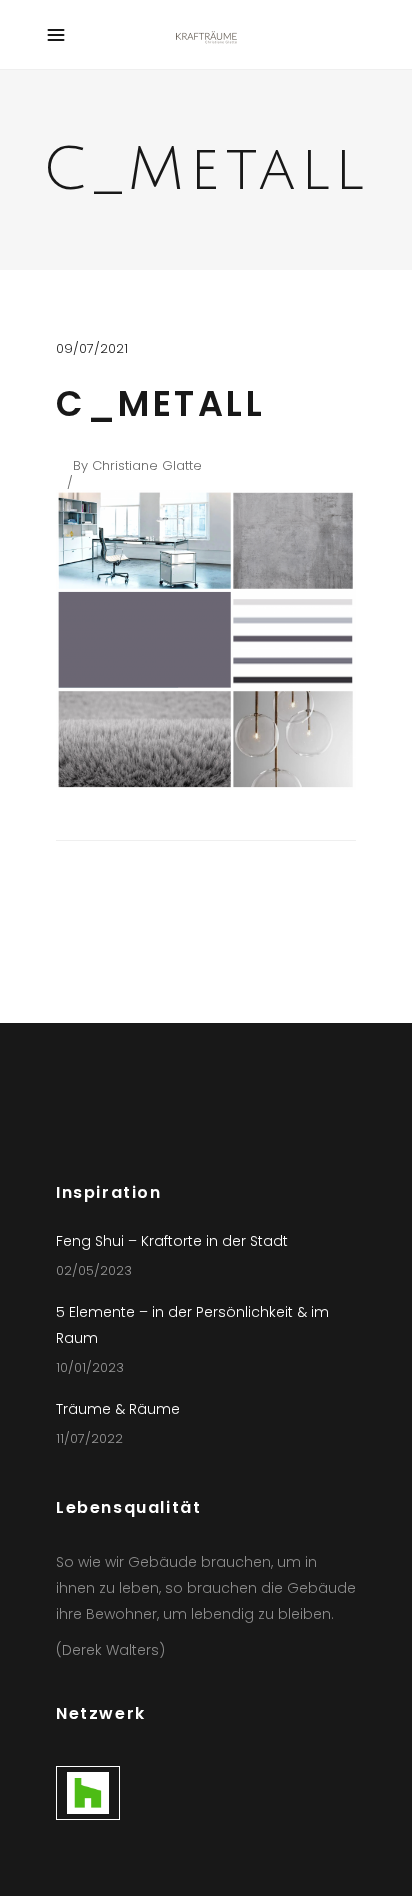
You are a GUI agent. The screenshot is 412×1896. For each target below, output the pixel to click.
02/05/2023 (94, 1270)
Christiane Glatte (147, 465)
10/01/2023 (90, 1367)
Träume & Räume (118, 1409)
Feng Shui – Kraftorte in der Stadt (172, 1241)
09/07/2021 (92, 348)
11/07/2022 (89, 1438)
